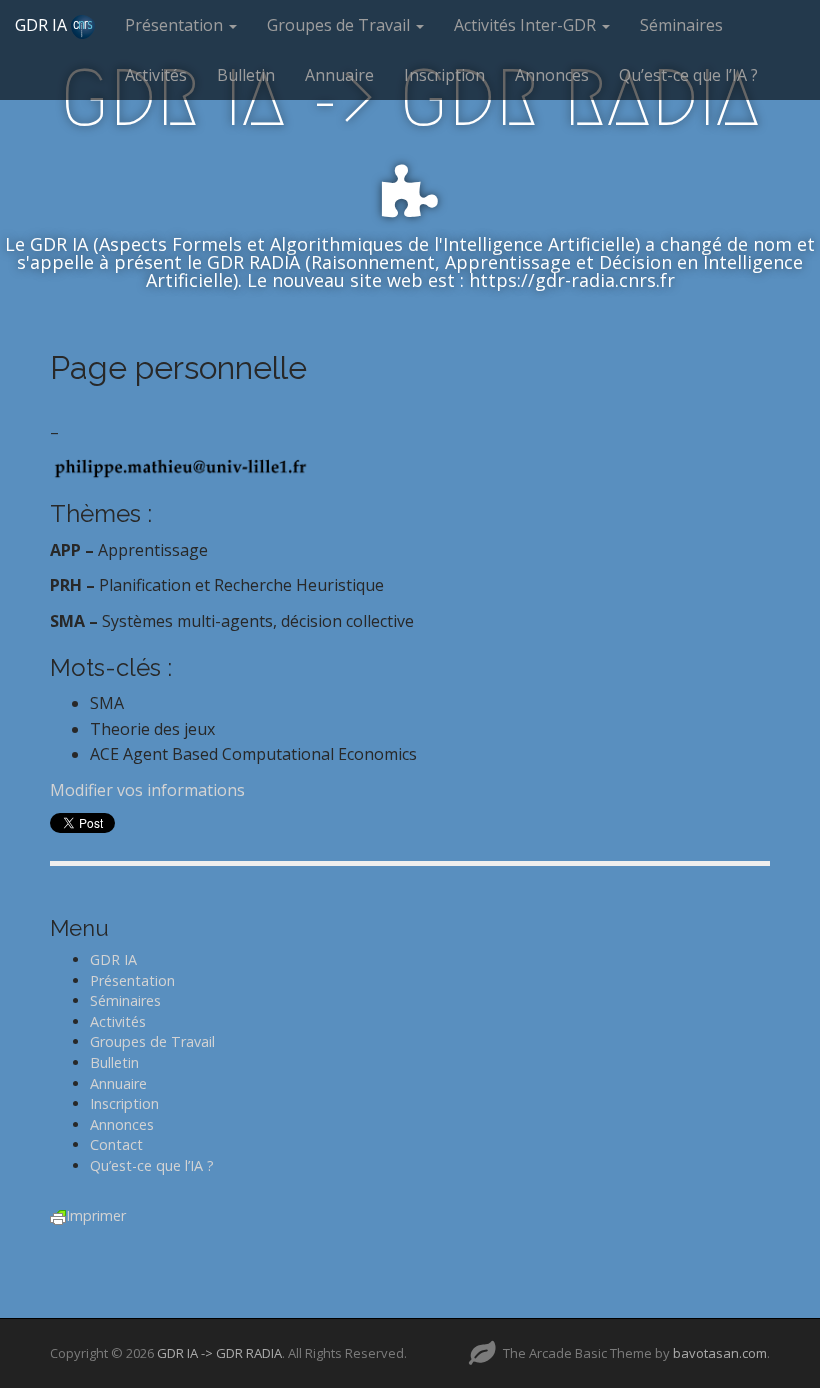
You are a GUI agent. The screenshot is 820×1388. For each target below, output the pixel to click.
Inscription (444, 75)
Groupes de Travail (340, 25)
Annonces (552, 75)
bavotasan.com (720, 1353)
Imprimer (96, 1215)
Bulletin (246, 75)
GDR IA (43, 25)
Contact (116, 1144)
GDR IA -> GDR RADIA (219, 1353)
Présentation (176, 25)
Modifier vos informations (147, 790)
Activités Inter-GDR (527, 25)
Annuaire (339, 75)
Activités (156, 75)
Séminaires (681, 25)
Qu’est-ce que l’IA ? (688, 75)
